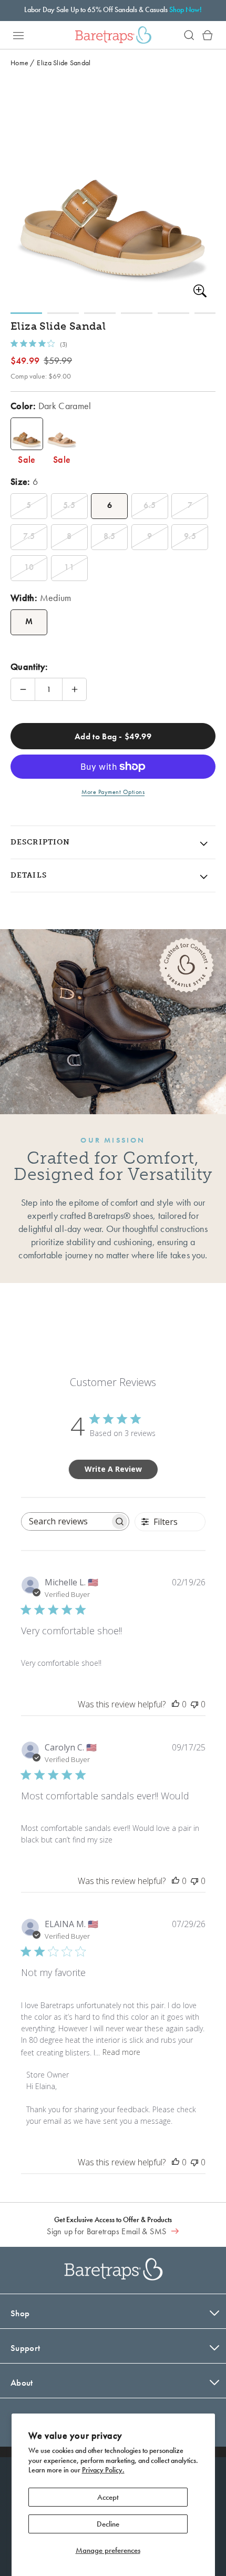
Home (19, 63)
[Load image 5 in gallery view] (173, 313)
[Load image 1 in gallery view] (26, 313)
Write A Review (113, 1469)
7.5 (29, 536)
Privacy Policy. (103, 2470)
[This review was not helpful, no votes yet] (194, 1704)
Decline (108, 2524)
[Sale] (27, 434)
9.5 (190, 536)
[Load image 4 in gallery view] (137, 313)
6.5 (150, 505)
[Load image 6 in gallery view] (210, 313)
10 (29, 567)
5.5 (69, 505)
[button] (18, 35)
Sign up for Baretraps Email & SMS (107, 2231)
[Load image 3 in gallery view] (100, 313)
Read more (121, 2052)
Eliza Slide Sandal (64, 63)
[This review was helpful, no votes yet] (176, 1704)
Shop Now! (186, 9)
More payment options (113, 792)
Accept (108, 2497)
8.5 (110, 536)
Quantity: (29, 666)
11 (69, 567)
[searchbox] (66, 1521)
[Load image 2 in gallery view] (63, 313)
